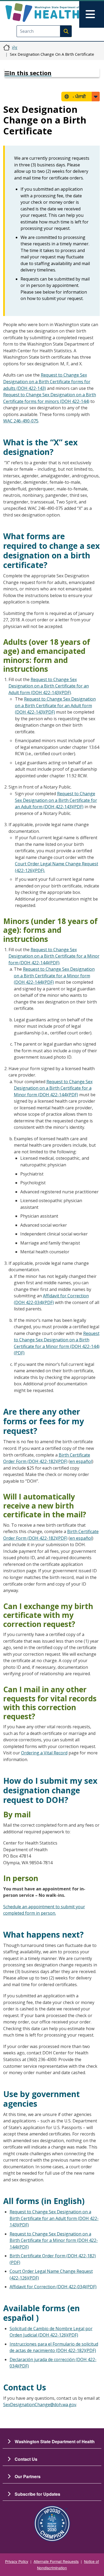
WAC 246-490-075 (21, 421)
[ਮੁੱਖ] (42, 13)
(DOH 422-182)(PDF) (75, 2350)
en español (81, 1461)
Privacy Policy (17, 2561)
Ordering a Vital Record (44, 1753)
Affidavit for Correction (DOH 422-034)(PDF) (53, 2287)
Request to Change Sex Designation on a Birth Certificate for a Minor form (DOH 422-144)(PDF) (54, 956)
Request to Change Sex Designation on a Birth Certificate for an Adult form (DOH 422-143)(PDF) (49, 686)
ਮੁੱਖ (15, 47)
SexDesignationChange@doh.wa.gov (40, 2405)
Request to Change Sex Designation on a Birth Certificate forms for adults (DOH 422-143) (47, 381)
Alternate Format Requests (56, 2561)
